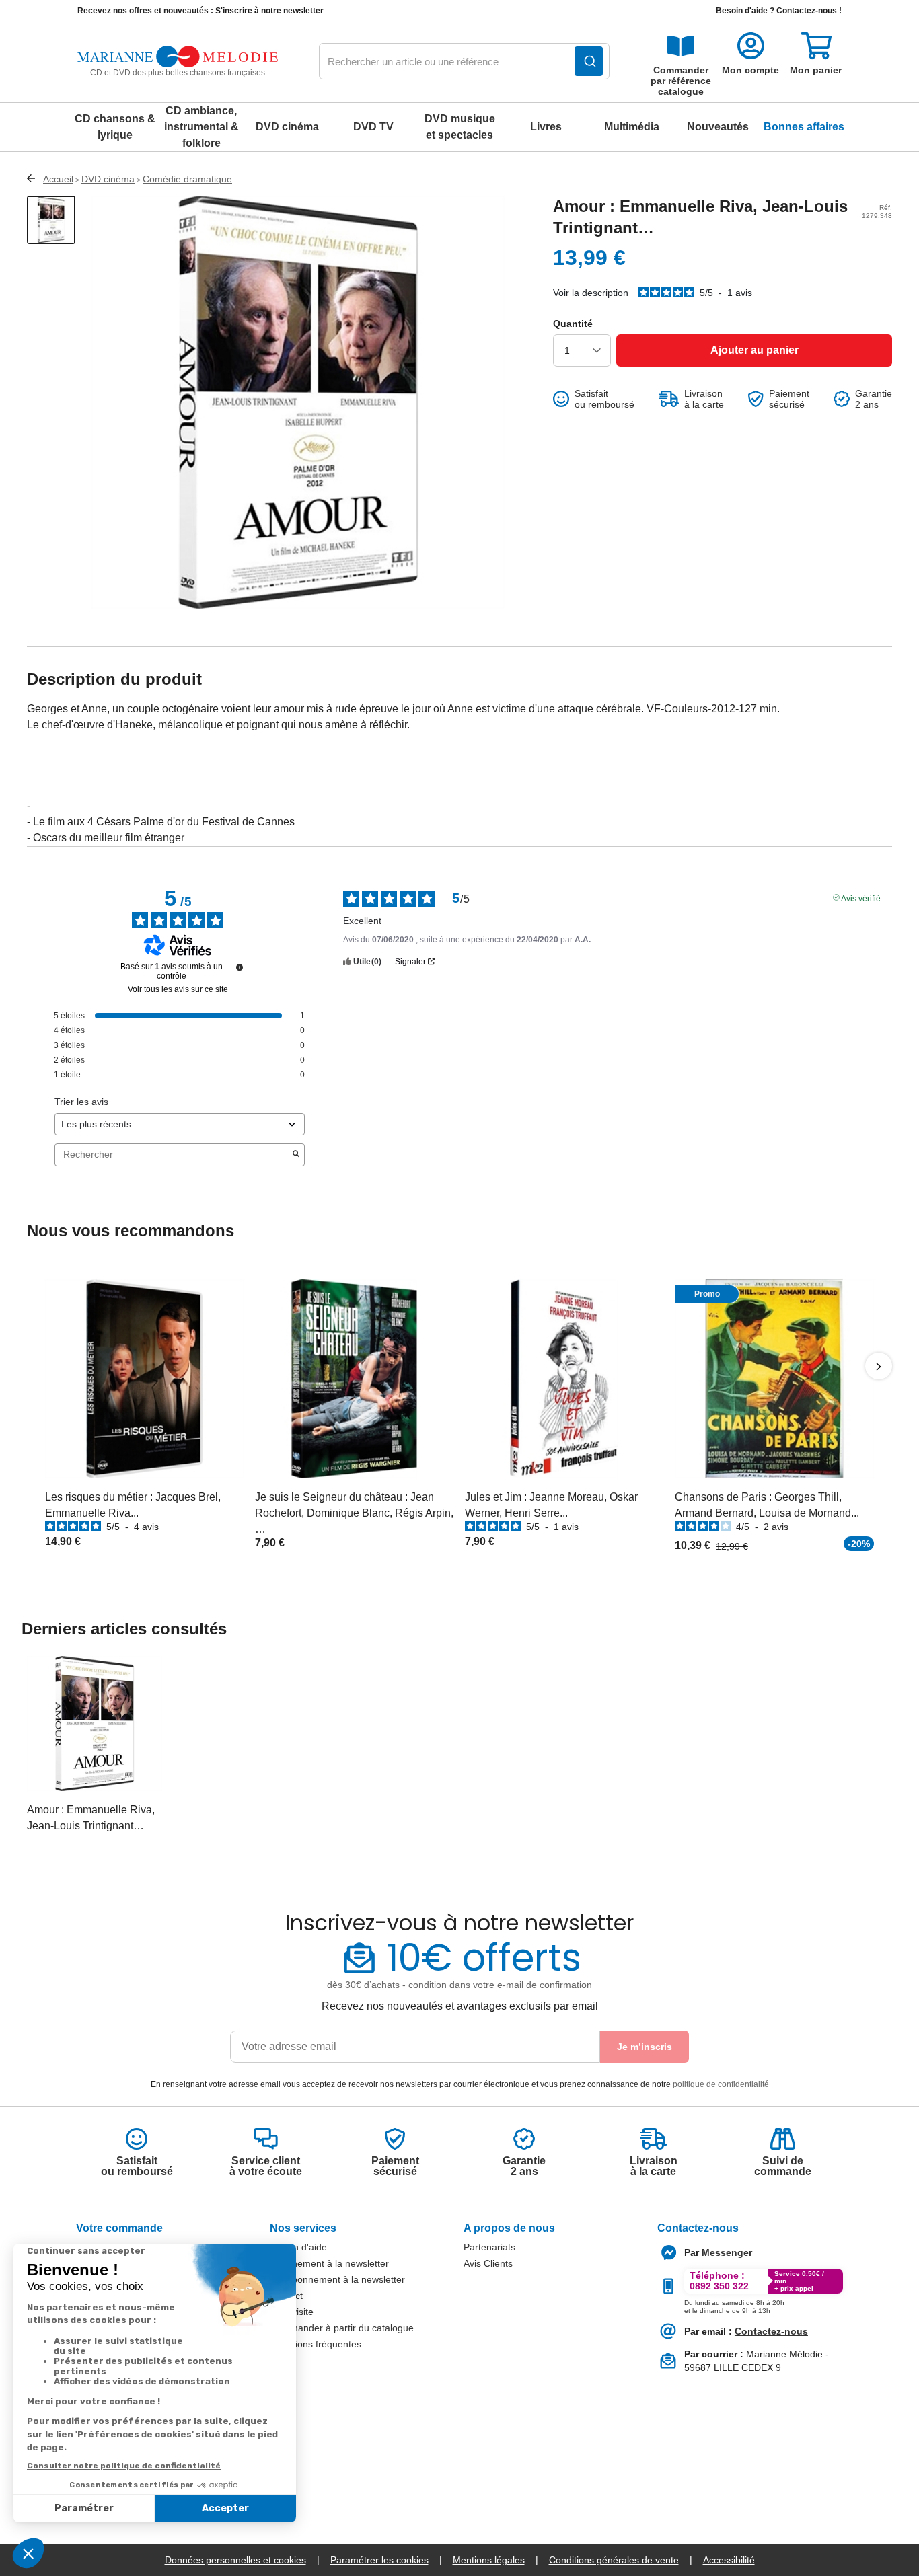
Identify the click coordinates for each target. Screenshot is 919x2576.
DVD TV (373, 127)
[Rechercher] (589, 61)
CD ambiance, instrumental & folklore (201, 127)
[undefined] (240, 967)
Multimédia (632, 127)
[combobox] (464, 62)
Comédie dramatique (187, 179)
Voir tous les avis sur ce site (178, 989)
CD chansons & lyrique (115, 127)
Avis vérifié (861, 897)
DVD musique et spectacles (460, 127)
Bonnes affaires (804, 127)
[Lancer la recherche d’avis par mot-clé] (296, 1155)
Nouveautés (718, 127)
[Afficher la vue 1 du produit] (51, 220)
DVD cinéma (287, 127)
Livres (546, 127)
